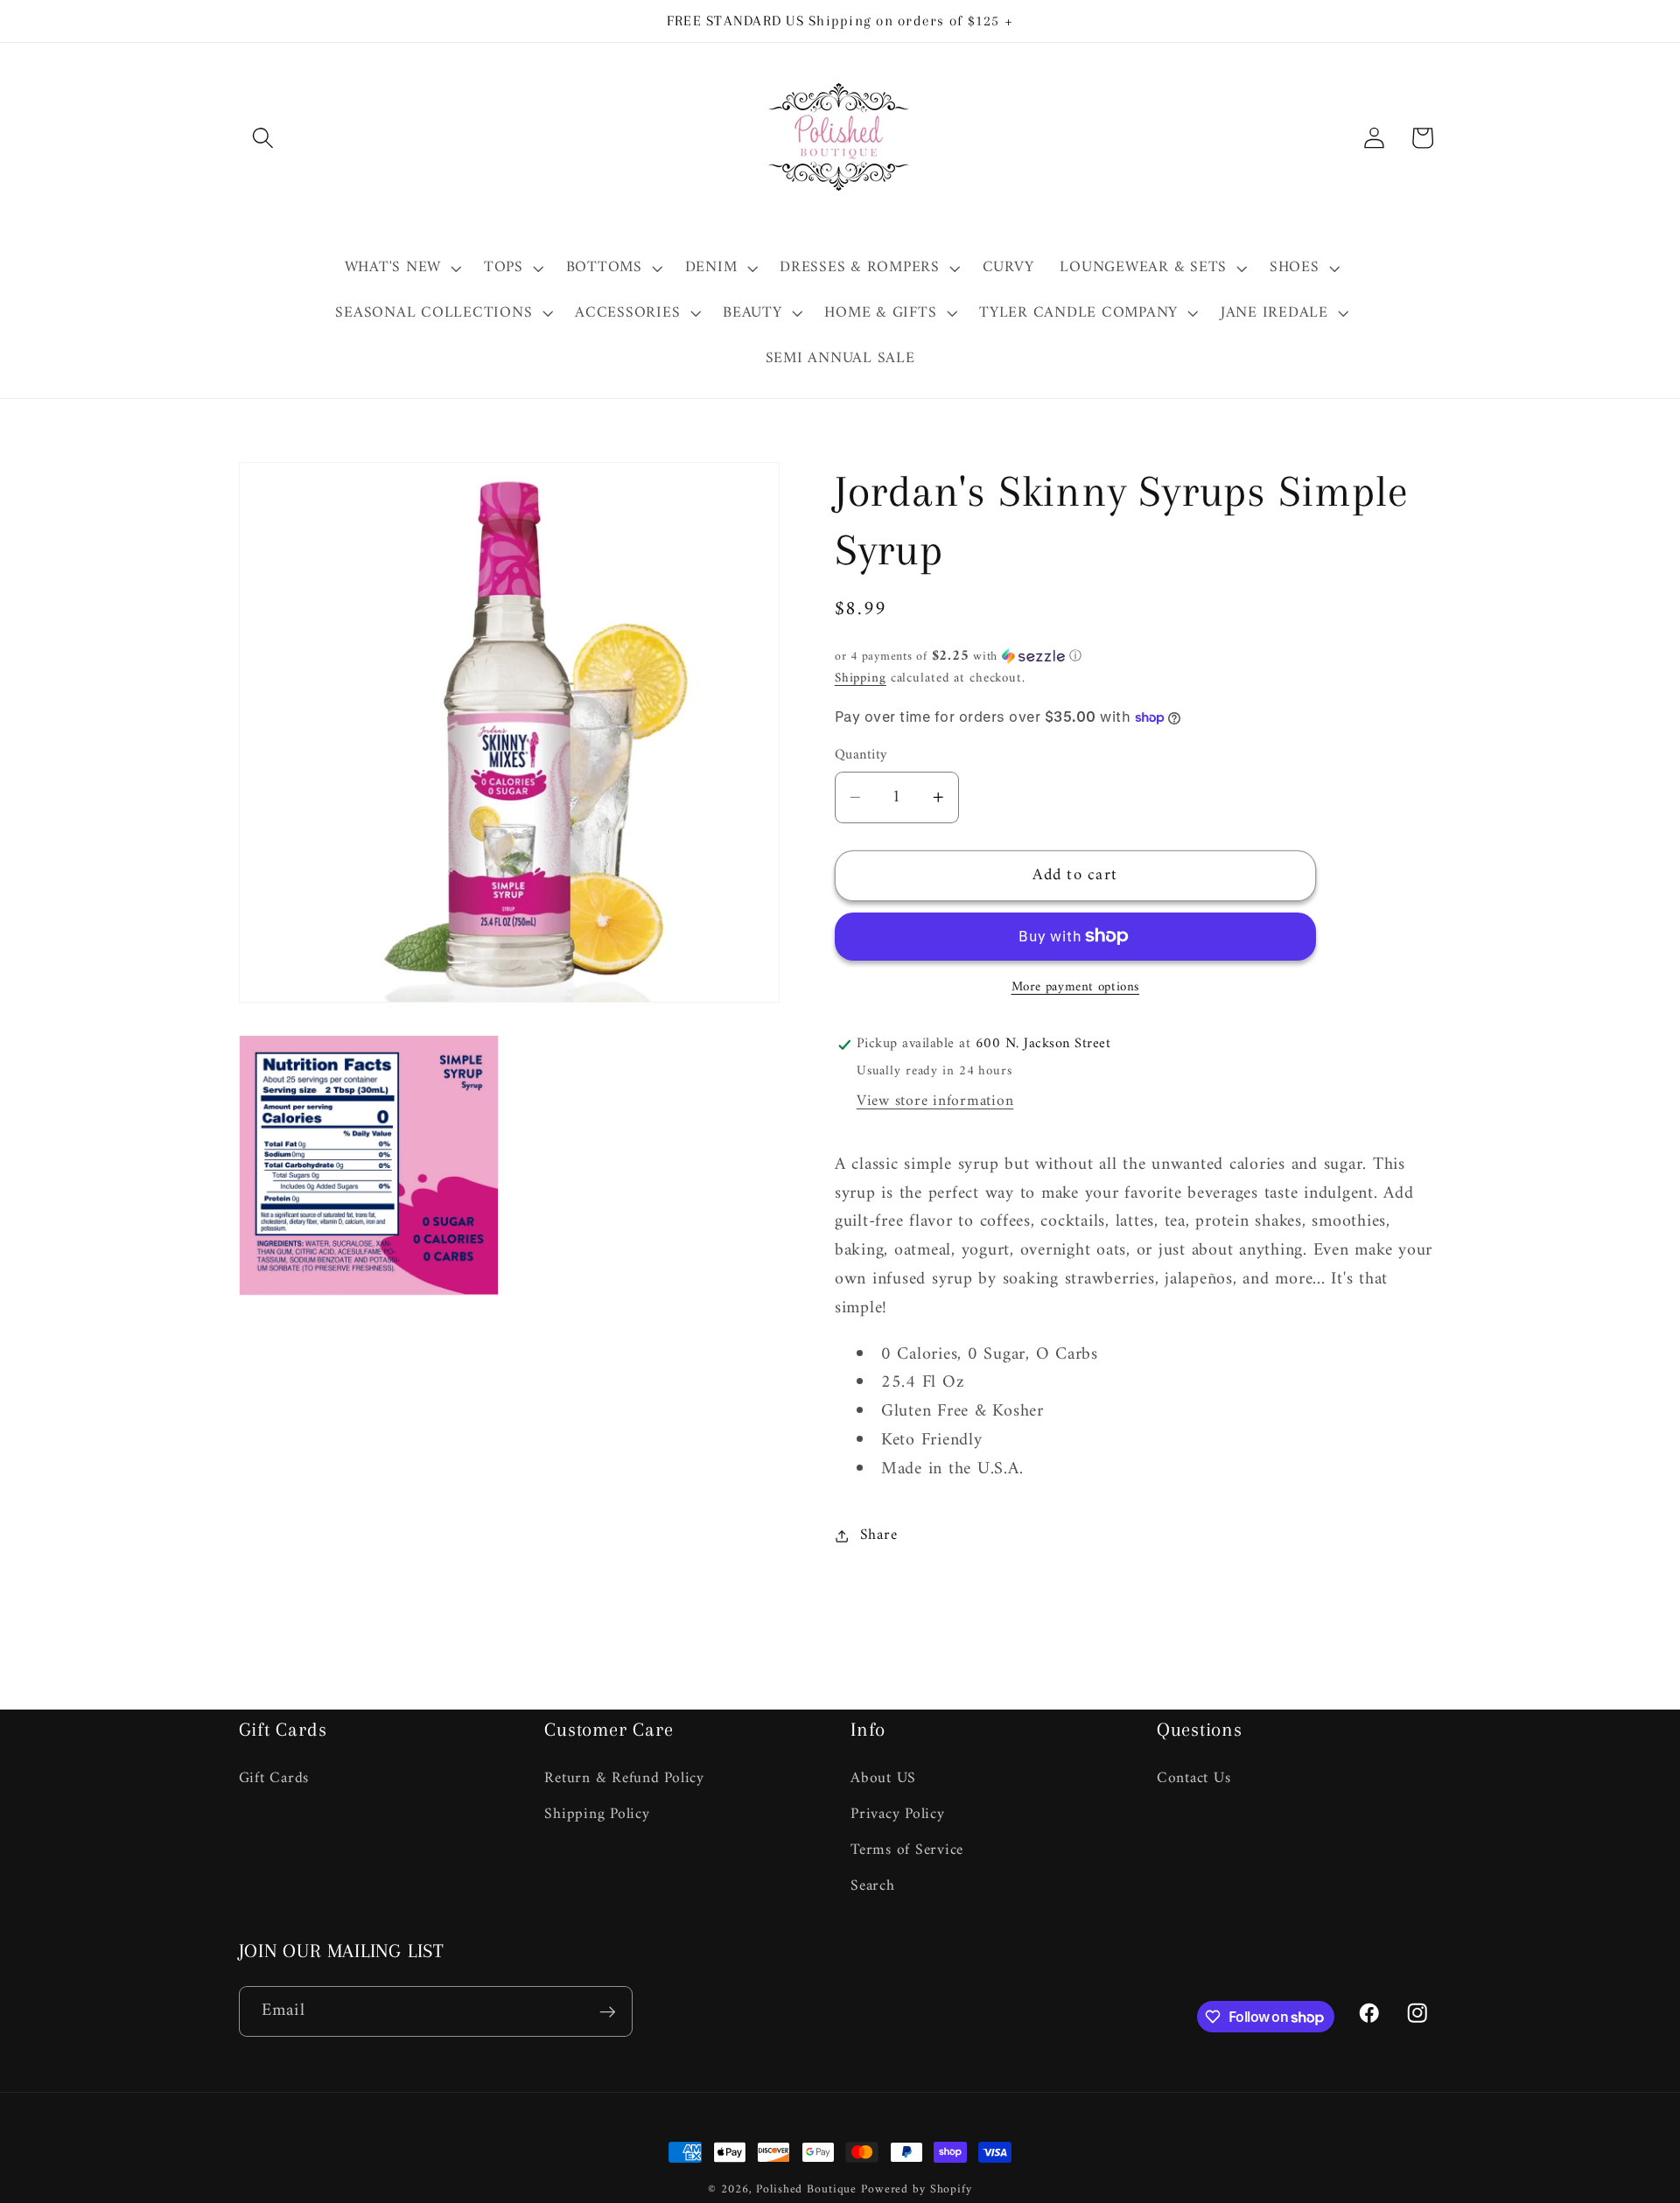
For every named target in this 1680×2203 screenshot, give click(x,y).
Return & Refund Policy (624, 1779)
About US (883, 1779)
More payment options (1076, 987)
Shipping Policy (597, 1814)
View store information (935, 1102)
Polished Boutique (806, 2190)
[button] (263, 138)
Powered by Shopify (917, 2190)
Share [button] (879, 1535)
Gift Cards (274, 1779)
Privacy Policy (898, 1814)
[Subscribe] (608, 2011)
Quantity (861, 755)
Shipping (861, 678)
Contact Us (1194, 1779)
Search (873, 1886)
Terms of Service (907, 1850)
